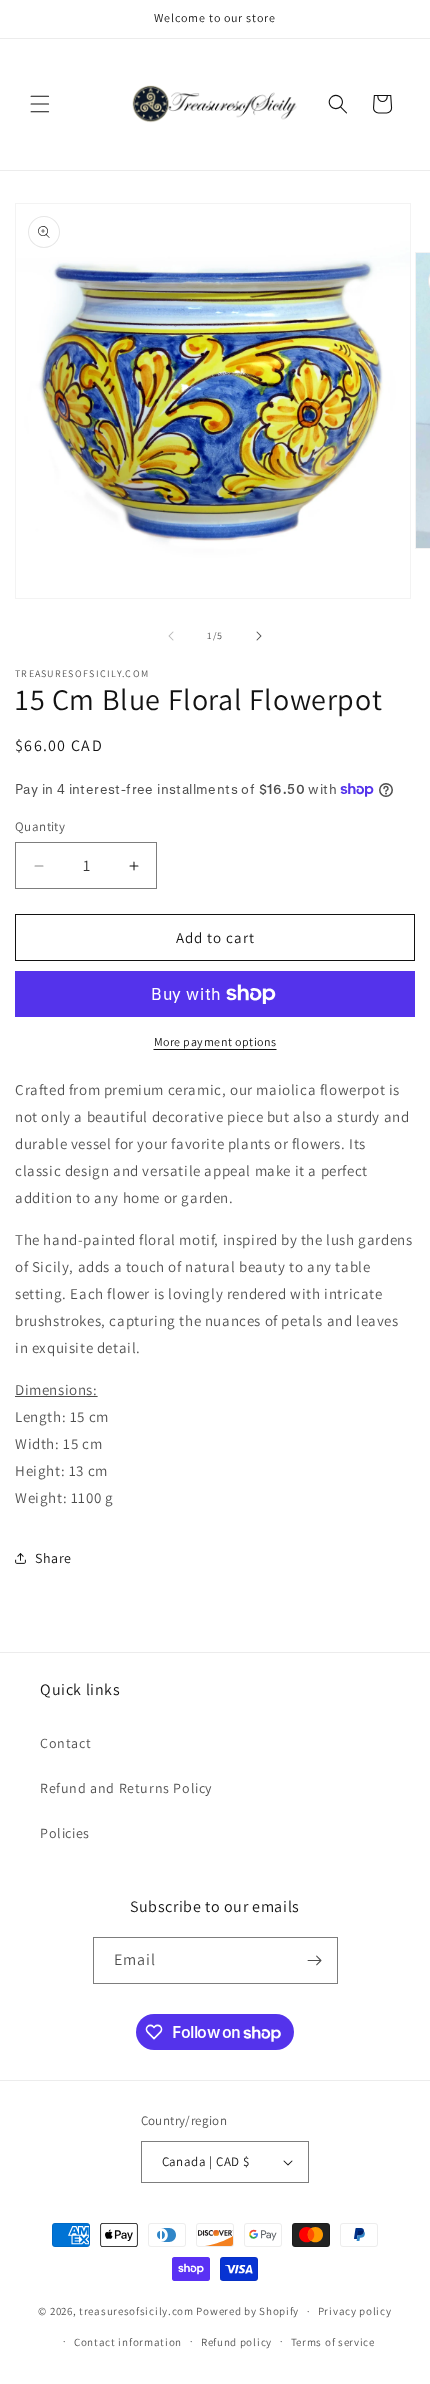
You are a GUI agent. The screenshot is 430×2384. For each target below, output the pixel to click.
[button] (40, 104)
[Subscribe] (315, 1960)
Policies (65, 1833)
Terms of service (333, 2342)
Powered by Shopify (247, 2311)
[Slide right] (259, 636)
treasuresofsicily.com (136, 2311)
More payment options (215, 1041)
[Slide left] (171, 636)
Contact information (128, 2342)
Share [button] (53, 1558)
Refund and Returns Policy (126, 1788)
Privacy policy (355, 2311)
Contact (65, 1743)
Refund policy (236, 2342)
